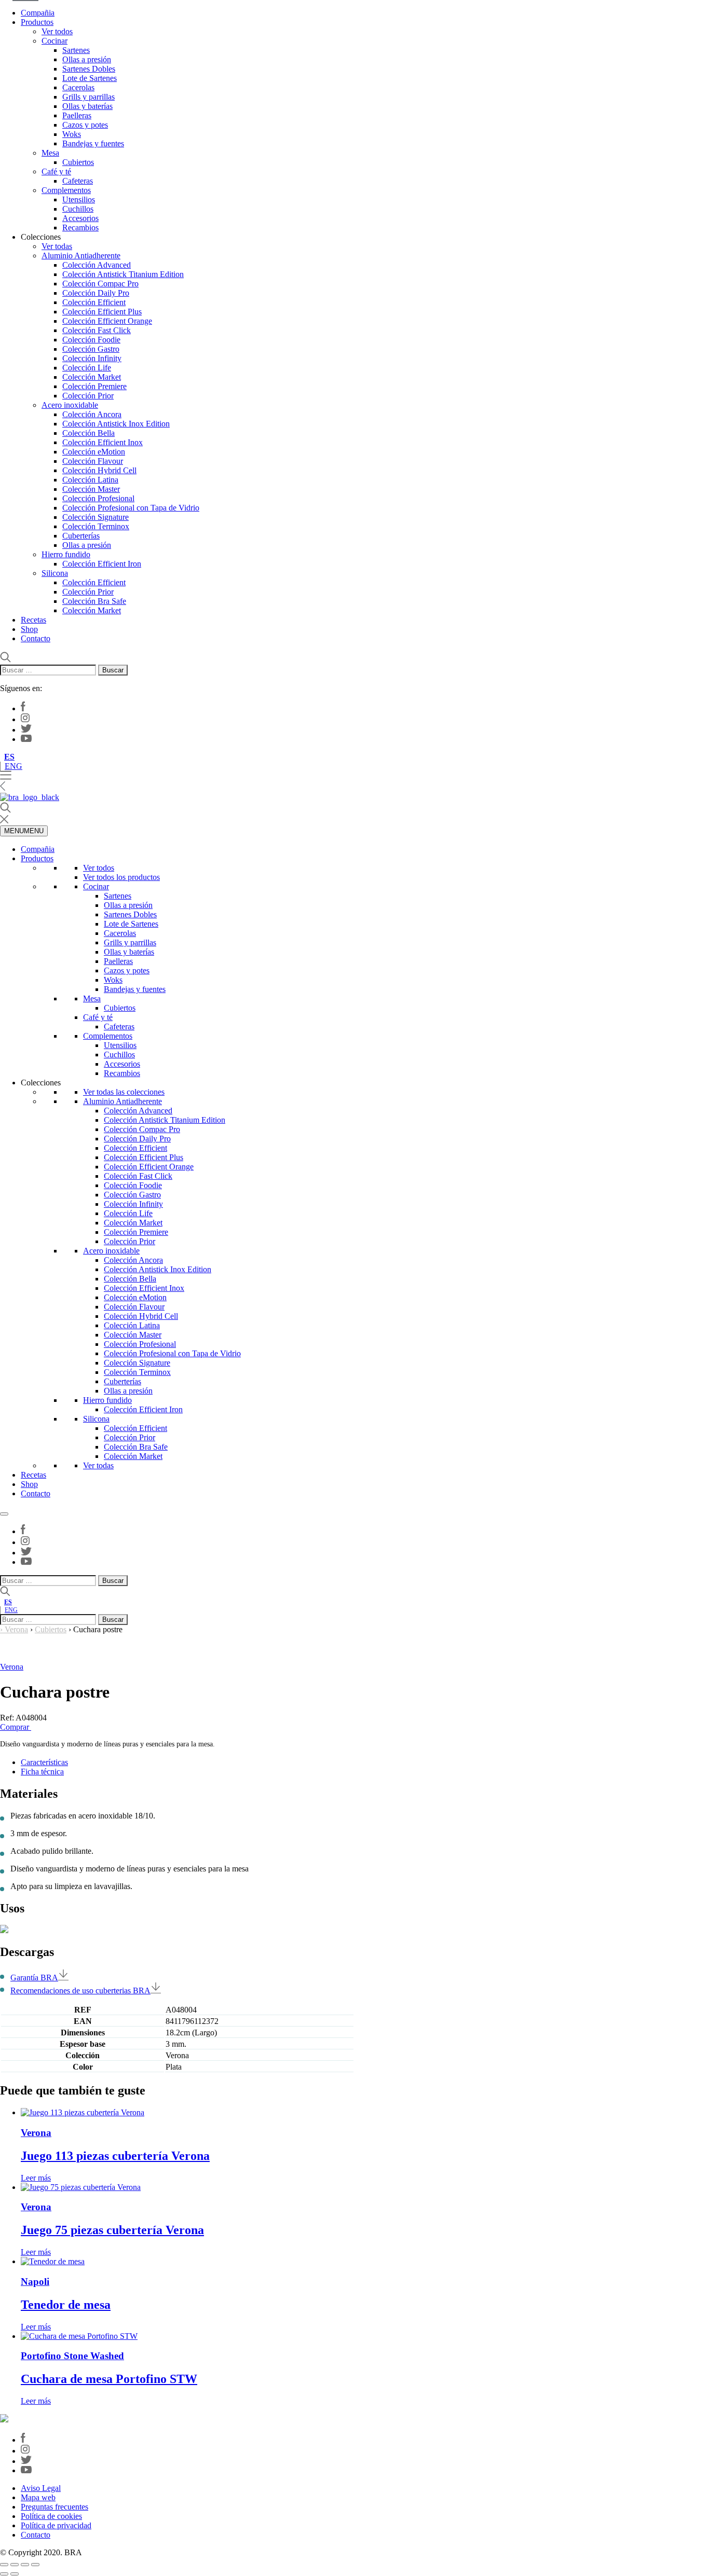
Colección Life (87, 368)
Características (44, 1762)
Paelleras (77, 115)
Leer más (36, 2178)
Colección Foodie (91, 340)
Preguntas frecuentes (54, 2507)
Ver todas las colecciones (124, 1092)
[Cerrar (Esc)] (35, 2565)
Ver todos (57, 31)
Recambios (80, 228)
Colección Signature (96, 517)
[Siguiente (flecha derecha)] (15, 2574)
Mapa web (38, 2497)
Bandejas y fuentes (93, 143)
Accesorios (80, 218)
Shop (29, 629)
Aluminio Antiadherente (81, 256)
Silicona (55, 573)
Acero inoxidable (70, 405)
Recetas (33, 620)
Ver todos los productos (121, 877)
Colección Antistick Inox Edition (116, 424)
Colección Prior (88, 396)
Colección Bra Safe (94, 601)
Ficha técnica (42, 1772)
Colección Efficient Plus (102, 312)
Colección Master (91, 489)
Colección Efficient (94, 302)
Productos (37, 22)
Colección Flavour (93, 461)
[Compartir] (25, 2565)
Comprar (16, 1727)
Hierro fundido (66, 554)
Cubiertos (78, 162)
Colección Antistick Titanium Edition (123, 274)
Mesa (50, 153)
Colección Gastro (91, 349)
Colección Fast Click (97, 330)
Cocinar (54, 41)
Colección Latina (90, 480)
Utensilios (79, 199)
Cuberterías (81, 536)
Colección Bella (88, 433)
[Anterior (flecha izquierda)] (4, 2574)
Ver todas (57, 246)
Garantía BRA (34, 1978)
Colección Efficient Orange (107, 321)
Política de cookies (51, 2516)
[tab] (365, 1762)
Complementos (66, 190)
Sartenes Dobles (89, 69)
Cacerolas (78, 87)
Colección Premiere (94, 386)
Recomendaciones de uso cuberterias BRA (80, 1990)
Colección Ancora (92, 414)
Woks (72, 134)
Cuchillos (78, 209)
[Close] (4, 1514)
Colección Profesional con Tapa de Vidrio (131, 508)
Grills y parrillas (88, 97)
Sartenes (76, 50)
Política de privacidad (56, 2525)
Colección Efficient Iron (102, 564)
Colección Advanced (97, 265)
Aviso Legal (41, 2488)
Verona (16, 1629)
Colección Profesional (98, 498)
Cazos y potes (85, 125)
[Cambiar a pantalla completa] (15, 2565)
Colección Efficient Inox (103, 442)
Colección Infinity (92, 358)
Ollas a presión (87, 59)
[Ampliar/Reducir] (4, 2565)
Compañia (38, 13)
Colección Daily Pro (96, 293)
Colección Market (92, 377)
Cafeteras (78, 181)
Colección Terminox (96, 526)
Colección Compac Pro (100, 284)
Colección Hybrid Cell (99, 470)
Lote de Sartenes (90, 78)
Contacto (36, 638)
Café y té (56, 171)
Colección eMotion (94, 452)
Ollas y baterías (87, 106)
